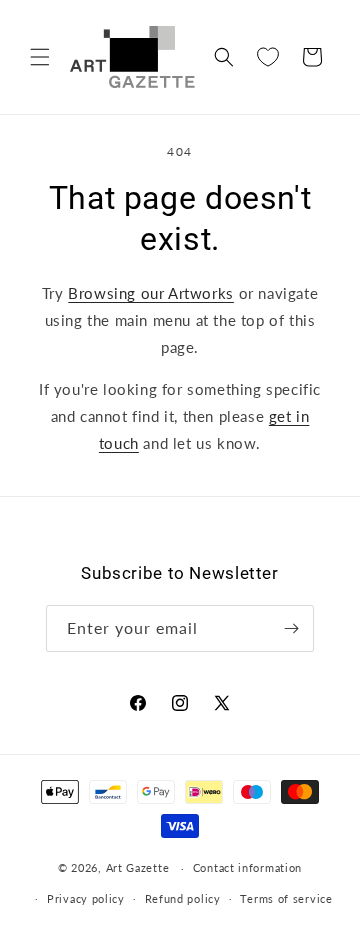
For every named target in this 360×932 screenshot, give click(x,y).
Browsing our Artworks (151, 293)
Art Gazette (138, 867)
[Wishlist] (268, 57)
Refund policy (183, 898)
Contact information (247, 867)
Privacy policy (86, 898)
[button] (40, 57)
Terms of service (286, 898)
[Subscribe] (291, 628)
